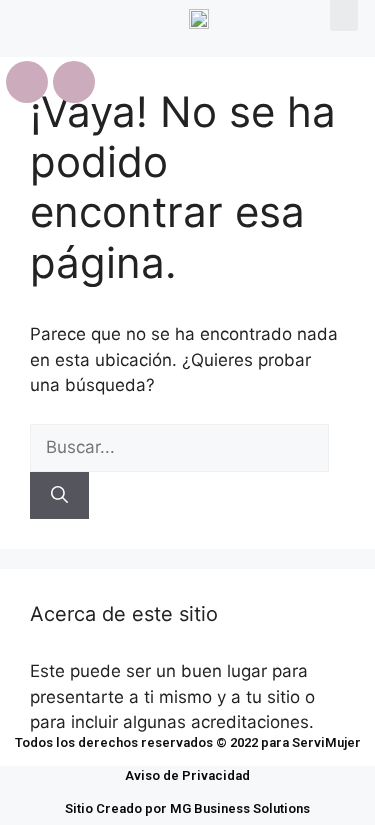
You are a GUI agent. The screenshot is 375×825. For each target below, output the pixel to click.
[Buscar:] (179, 447)
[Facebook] (27, 82)
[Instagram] (74, 82)
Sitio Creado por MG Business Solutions (187, 808)
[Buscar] (59, 496)
